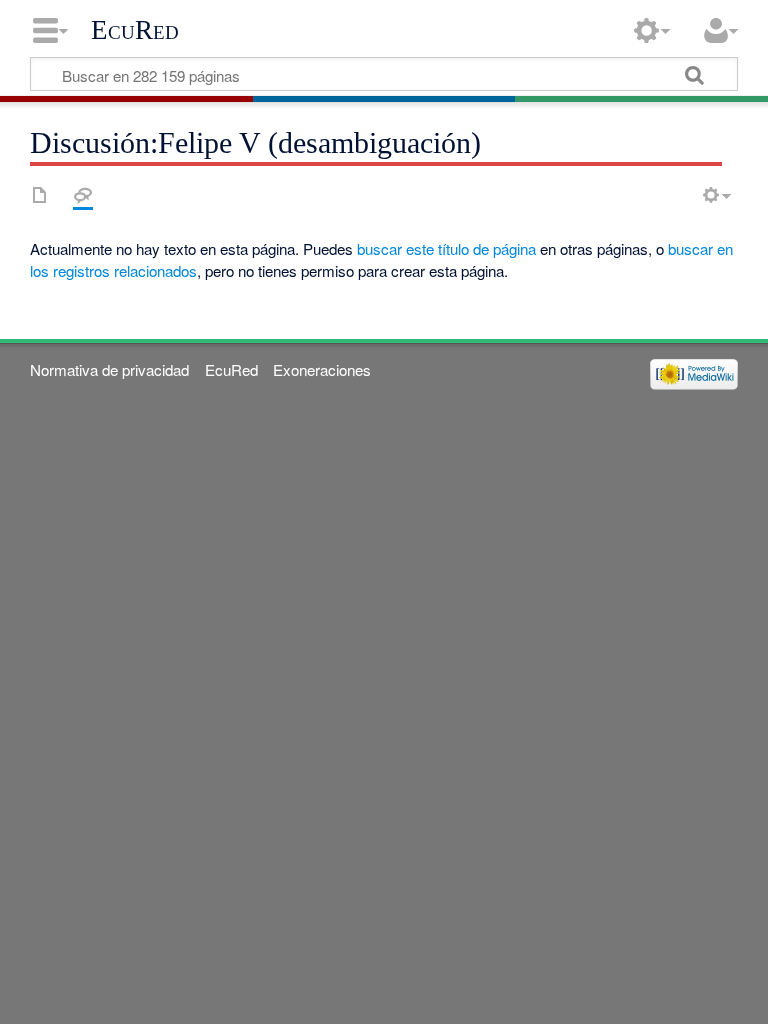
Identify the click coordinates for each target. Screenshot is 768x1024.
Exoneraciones (322, 369)
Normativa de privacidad (109, 369)
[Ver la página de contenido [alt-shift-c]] (40, 195)
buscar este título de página (446, 248)
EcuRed (135, 30)
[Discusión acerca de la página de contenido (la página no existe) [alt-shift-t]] (83, 195)
